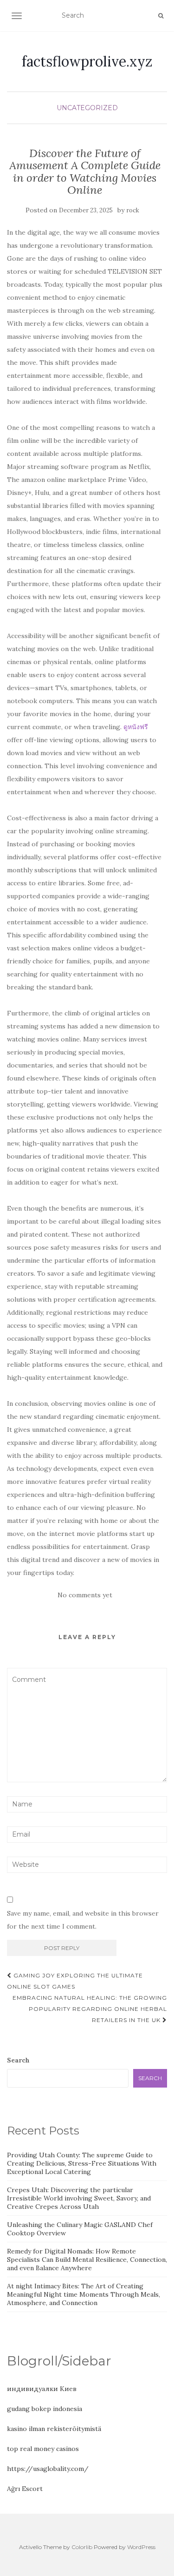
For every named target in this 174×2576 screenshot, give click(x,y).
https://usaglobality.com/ (48, 2469)
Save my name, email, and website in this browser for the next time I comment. (83, 1920)
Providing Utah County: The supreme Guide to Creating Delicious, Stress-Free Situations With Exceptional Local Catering (82, 2163)
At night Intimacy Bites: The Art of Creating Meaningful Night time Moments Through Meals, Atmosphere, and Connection (84, 2294)
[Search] (161, 16)
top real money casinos (43, 2449)
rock (133, 210)
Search (18, 2060)
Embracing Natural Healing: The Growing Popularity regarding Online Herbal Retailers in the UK (90, 2009)
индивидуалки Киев (42, 2389)
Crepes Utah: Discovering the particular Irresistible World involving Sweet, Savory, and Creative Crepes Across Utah (79, 2198)
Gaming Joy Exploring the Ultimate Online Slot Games (75, 1981)
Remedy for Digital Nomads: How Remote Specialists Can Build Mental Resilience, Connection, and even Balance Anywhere (87, 2260)
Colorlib (82, 2547)
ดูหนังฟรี (136, 727)
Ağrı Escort (25, 2489)
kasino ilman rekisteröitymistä (54, 2429)
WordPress (141, 2547)
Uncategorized (87, 108)
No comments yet (85, 1595)
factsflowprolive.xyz (87, 61)
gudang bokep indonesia (45, 2409)
